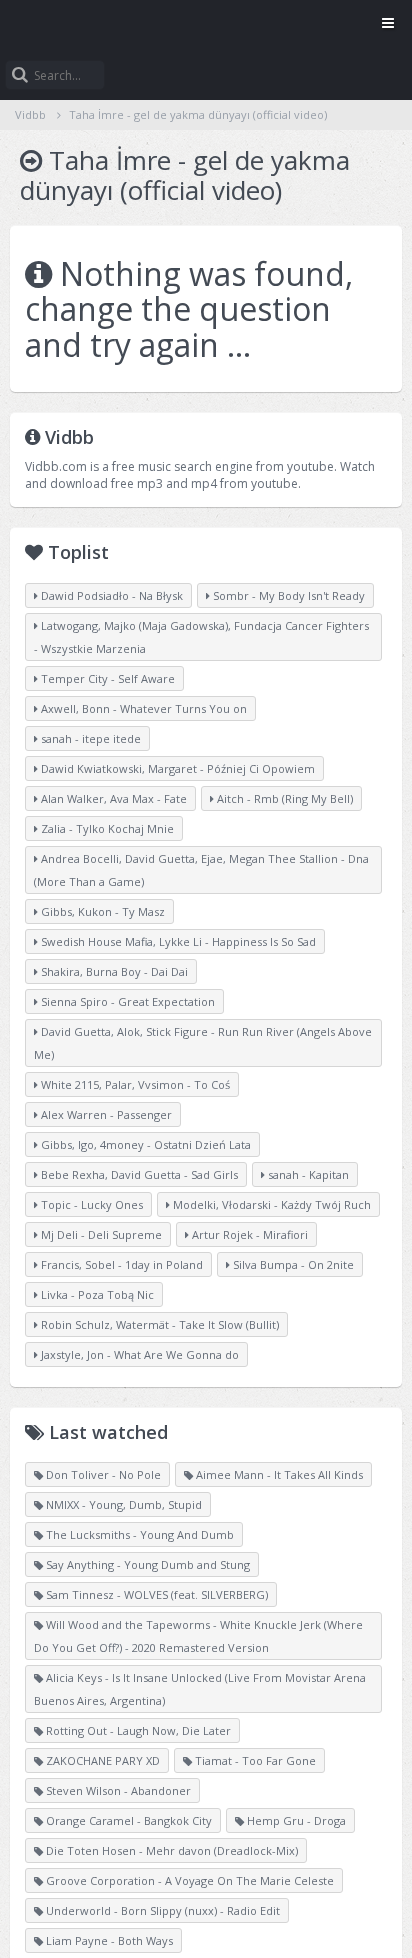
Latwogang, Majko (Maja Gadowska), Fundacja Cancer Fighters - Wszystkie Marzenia (201, 637)
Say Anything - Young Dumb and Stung (146, 1564)
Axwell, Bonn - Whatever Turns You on (142, 708)
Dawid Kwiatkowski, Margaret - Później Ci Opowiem (176, 768)
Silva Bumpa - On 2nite (292, 1264)
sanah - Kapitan (307, 1174)
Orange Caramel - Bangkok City (127, 1820)
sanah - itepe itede (89, 738)
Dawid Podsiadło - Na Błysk (110, 595)
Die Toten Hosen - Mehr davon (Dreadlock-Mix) (170, 1850)
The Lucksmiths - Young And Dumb (138, 1534)
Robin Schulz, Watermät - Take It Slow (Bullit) (158, 1324)
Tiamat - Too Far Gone (254, 1760)
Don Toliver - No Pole (102, 1474)
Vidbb (206, 25)
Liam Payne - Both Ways (108, 1940)
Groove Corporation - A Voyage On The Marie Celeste (188, 1880)
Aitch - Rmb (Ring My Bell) (283, 798)
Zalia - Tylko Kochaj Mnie (106, 828)
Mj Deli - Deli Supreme (100, 1234)
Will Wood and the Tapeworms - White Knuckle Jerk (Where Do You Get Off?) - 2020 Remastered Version (198, 1636)
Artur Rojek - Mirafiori (248, 1234)
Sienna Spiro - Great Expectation (126, 1001)
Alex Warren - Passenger (105, 1114)
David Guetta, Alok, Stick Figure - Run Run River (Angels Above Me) (203, 1043)
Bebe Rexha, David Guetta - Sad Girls (138, 1174)
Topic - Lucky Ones (90, 1204)
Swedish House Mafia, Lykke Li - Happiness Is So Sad (177, 941)
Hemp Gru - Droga (295, 1820)
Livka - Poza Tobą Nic (96, 1294)
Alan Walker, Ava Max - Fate (112, 798)
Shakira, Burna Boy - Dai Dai (113, 971)
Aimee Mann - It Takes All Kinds (278, 1474)
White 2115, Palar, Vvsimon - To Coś (134, 1084)
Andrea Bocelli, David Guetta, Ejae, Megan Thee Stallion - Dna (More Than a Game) (201, 870)
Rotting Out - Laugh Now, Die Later (137, 1730)
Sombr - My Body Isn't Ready (287, 595)
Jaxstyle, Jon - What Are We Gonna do (138, 1354)
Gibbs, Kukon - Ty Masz (101, 911)
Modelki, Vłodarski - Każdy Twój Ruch (270, 1204)
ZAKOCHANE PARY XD (101, 1760)
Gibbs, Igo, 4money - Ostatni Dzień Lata (144, 1144)
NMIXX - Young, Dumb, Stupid (122, 1504)
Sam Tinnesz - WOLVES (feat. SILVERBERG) (155, 1594)
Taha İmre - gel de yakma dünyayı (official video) (198, 114)
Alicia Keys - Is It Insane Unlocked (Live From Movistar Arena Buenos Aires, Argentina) (200, 1689)
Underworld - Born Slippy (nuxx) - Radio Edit (161, 1910)
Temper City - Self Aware (106, 678)
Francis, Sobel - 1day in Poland (120, 1264)
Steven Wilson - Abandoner (117, 1790)
